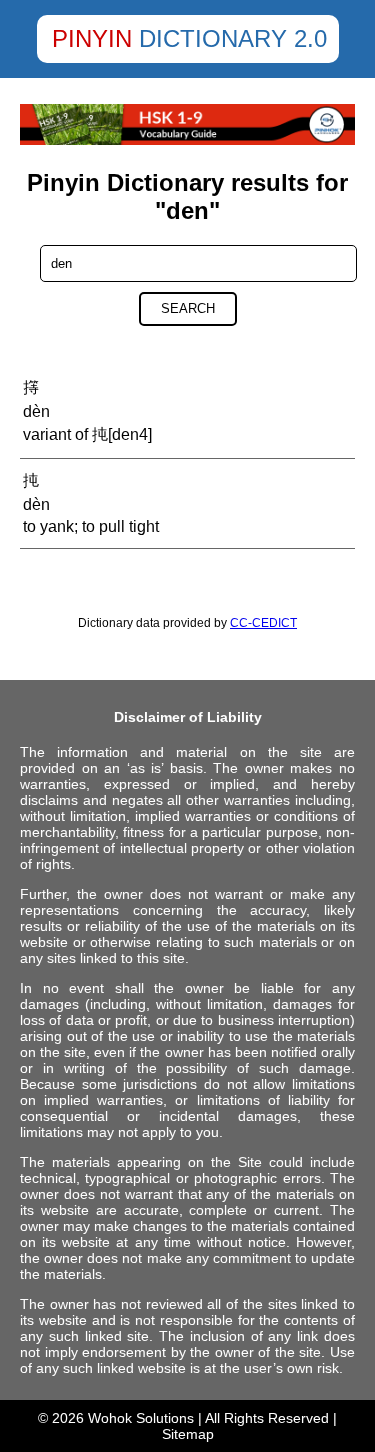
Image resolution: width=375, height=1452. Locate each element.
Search (188, 308)
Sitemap (188, 1434)
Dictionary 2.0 (233, 38)
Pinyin (92, 38)
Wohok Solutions (141, 1418)
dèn (36, 411)
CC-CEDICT (263, 623)
